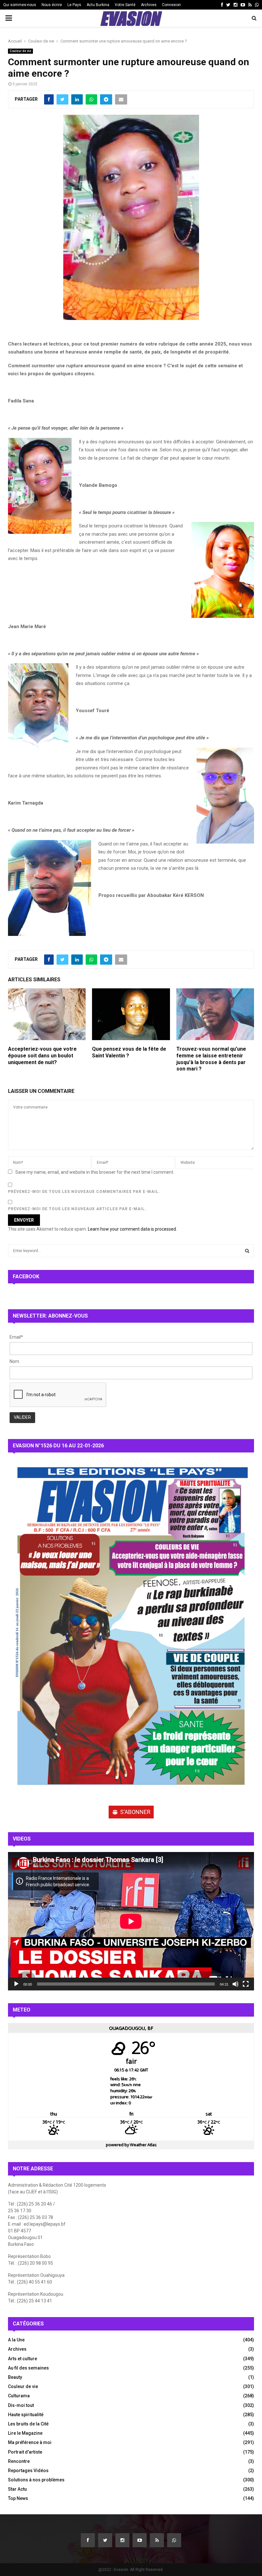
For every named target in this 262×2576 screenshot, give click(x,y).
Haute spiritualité (26, 2415)
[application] (131, 1921)
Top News (18, 2498)
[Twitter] (105, 2540)
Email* (16, 1337)
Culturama (19, 2396)
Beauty (15, 2377)
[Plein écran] (246, 1984)
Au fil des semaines (28, 2368)
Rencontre (19, 2461)
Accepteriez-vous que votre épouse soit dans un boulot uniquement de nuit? (42, 1056)
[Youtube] (140, 2540)
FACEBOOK (26, 1276)
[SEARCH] (247, 1251)
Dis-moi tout (21, 2405)
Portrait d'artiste (25, 2452)
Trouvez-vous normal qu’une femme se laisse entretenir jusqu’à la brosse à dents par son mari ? (211, 1059)
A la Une (16, 2340)
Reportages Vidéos (28, 2471)
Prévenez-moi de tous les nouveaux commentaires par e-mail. (84, 1192)
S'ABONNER (135, 1812)
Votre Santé (125, 5)
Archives (149, 5)
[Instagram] (122, 2540)
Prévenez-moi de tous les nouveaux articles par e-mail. (77, 1209)
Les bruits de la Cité (28, 2424)
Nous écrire (52, 5)
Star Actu (17, 2489)
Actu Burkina (98, 5)
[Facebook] (88, 2540)
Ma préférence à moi (30, 2442)
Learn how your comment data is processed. (132, 1229)
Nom (14, 1361)
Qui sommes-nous (20, 5)
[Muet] (235, 1984)
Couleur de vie (20, 51)
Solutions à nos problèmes (36, 2480)
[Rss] (157, 2540)
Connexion (171, 5)
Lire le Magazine (25, 2433)
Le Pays (74, 5)
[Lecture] (16, 1984)
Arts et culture (23, 2359)
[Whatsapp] (174, 2540)
